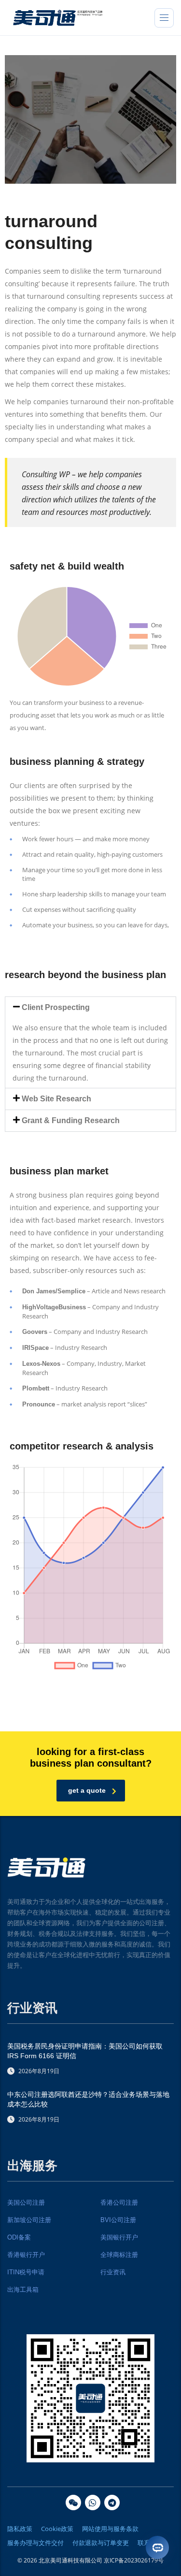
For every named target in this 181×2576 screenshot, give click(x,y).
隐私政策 (20, 2529)
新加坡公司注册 (29, 2220)
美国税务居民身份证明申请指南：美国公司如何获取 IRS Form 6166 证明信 (85, 2051)
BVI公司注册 (118, 2220)
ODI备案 (19, 2237)
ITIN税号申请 (26, 2272)
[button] (90, 1008)
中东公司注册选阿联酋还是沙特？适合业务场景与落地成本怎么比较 (88, 2099)
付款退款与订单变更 (101, 2543)
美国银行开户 (119, 2237)
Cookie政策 (57, 2529)
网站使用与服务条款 (110, 2529)
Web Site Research (56, 1099)
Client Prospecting (56, 1007)
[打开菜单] (164, 18)
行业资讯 (113, 2272)
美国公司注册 (26, 2203)
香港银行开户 (26, 2255)
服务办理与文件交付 (35, 2543)
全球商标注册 (119, 2255)
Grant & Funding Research (71, 1120)
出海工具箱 (23, 2290)
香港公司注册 (119, 2203)
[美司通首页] (58, 17)
